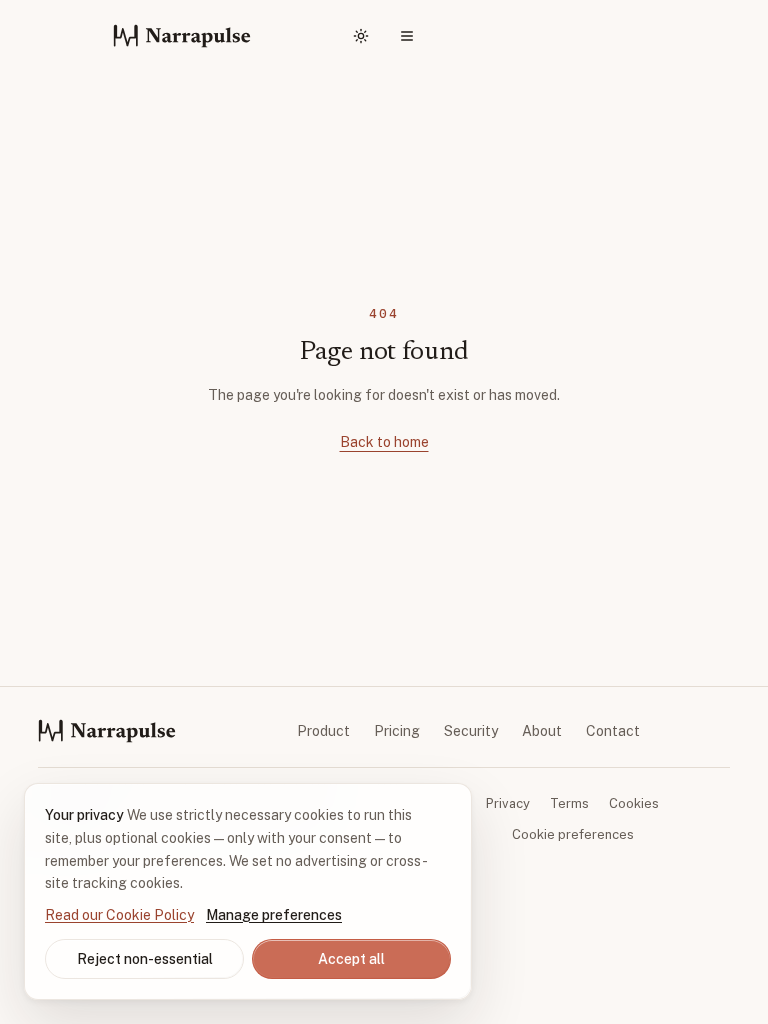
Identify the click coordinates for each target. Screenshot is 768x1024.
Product (323, 731)
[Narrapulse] (182, 36)
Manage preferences (274, 915)
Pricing (397, 731)
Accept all (351, 959)
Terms (569, 803)
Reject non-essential (145, 959)
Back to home (384, 442)
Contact (613, 731)
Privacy (508, 803)
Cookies (634, 803)
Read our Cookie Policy (119, 915)
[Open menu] (407, 36)
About (542, 731)
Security (471, 731)
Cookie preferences (573, 834)
